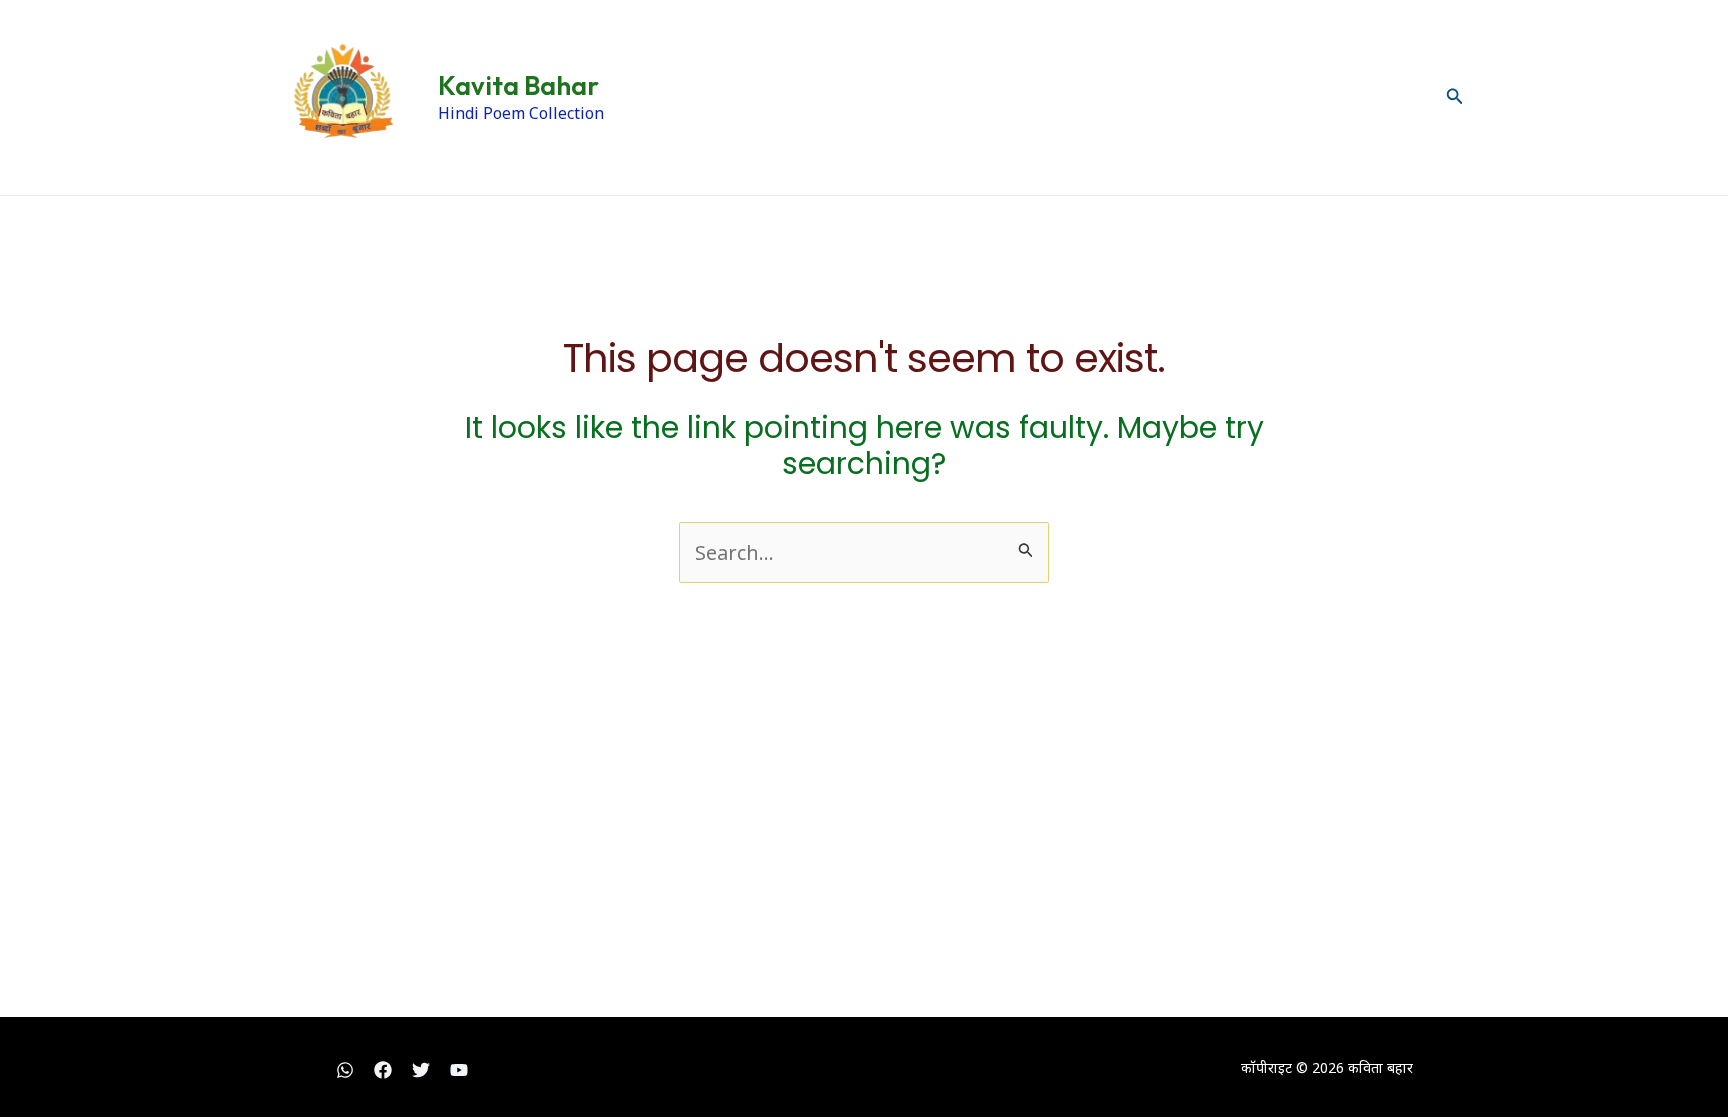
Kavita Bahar (518, 85)
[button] (1455, 97)
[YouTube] (459, 1070)
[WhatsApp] (345, 1070)
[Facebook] (383, 1070)
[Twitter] (421, 1070)
